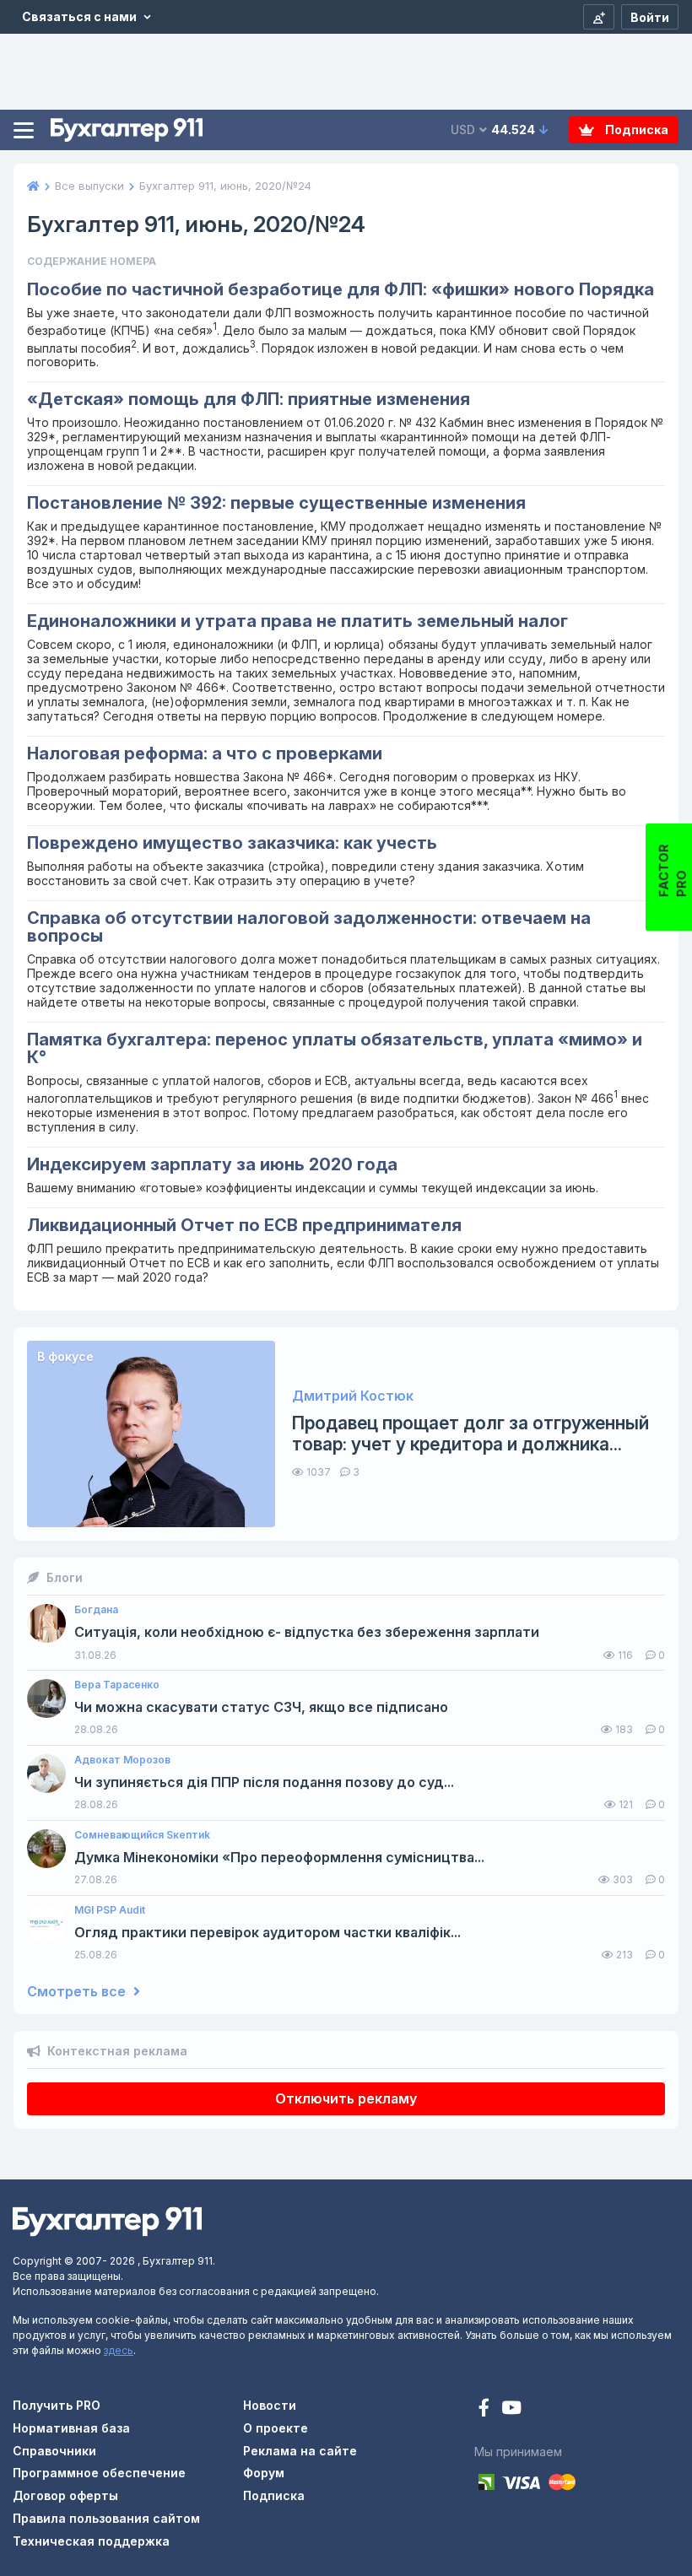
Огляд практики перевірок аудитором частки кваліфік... (268, 1933)
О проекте (276, 2428)
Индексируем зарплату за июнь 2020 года (212, 1164)
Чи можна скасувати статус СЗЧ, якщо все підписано (261, 1707)
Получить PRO (57, 2405)
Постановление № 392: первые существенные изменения (276, 503)
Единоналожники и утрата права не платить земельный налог (297, 621)
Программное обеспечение (99, 2473)
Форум (264, 2473)
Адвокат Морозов (122, 1760)
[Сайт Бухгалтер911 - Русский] (107, 2220)
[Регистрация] (599, 17)
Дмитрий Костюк (353, 1396)
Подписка (635, 130)
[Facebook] (486, 2409)
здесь (119, 2350)
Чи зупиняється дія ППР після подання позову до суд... (264, 1782)
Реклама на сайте (300, 2451)
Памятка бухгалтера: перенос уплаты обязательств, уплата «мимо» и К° (335, 1048)
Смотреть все (78, 1992)
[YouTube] (511, 2409)
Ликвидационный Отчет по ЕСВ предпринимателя (244, 1225)
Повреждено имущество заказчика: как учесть (232, 843)
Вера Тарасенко (117, 1685)
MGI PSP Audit (110, 1910)
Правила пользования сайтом (106, 2518)
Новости (270, 2405)
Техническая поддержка (91, 2541)
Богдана (96, 1610)
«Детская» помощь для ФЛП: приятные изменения (249, 399)
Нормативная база (71, 2428)
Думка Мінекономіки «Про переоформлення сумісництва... (279, 1858)
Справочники (54, 2451)
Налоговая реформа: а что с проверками (205, 753)
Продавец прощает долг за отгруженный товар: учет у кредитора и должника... (470, 1434)
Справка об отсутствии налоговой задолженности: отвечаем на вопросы (309, 927)
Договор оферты (65, 2495)
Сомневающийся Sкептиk (142, 1835)
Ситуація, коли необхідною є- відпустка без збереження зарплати (307, 1632)
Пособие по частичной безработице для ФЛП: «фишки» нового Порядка (341, 289)
